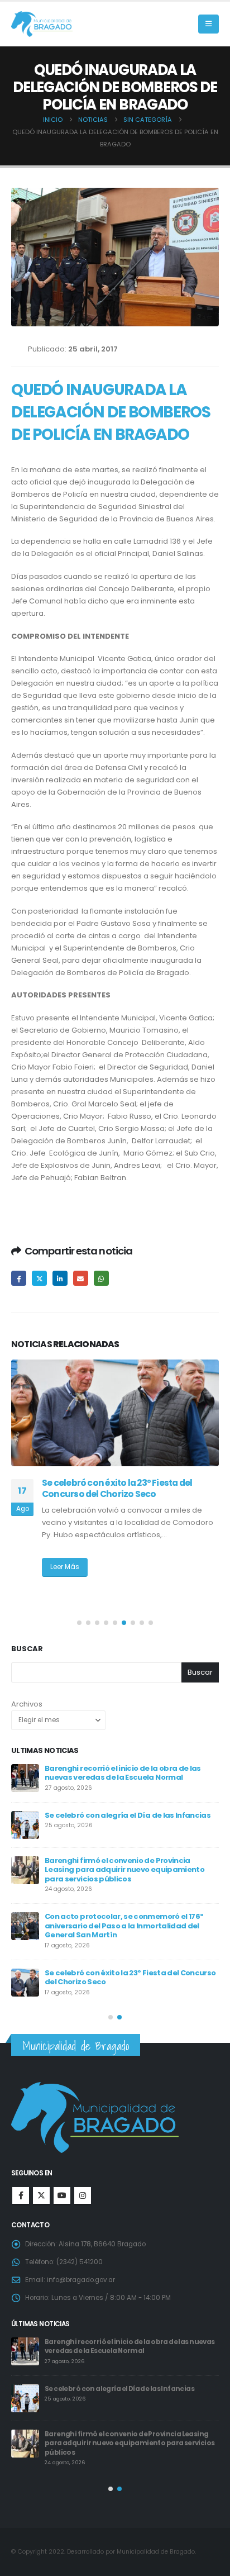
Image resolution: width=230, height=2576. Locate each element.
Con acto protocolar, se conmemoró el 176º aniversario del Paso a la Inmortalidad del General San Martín (130, 2351)
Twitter (39, 1278)
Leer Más (65, 1579)
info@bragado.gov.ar (81, 2280)
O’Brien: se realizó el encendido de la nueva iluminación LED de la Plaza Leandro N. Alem (118, 1494)
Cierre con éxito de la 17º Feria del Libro (116, 1956)
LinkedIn (60, 1278)
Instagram (83, 2195)
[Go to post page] (115, 1413)
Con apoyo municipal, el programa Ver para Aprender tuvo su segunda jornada (126, 1867)
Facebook (19, 1278)
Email (81, 1278)
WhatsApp (101, 1278)
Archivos (27, 1704)
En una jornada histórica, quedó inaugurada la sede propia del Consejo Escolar (131, 1914)
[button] (209, 24)
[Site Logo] (42, 24)
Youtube (62, 2195)
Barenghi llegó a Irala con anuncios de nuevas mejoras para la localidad (130, 1820)
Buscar (27, 1649)
